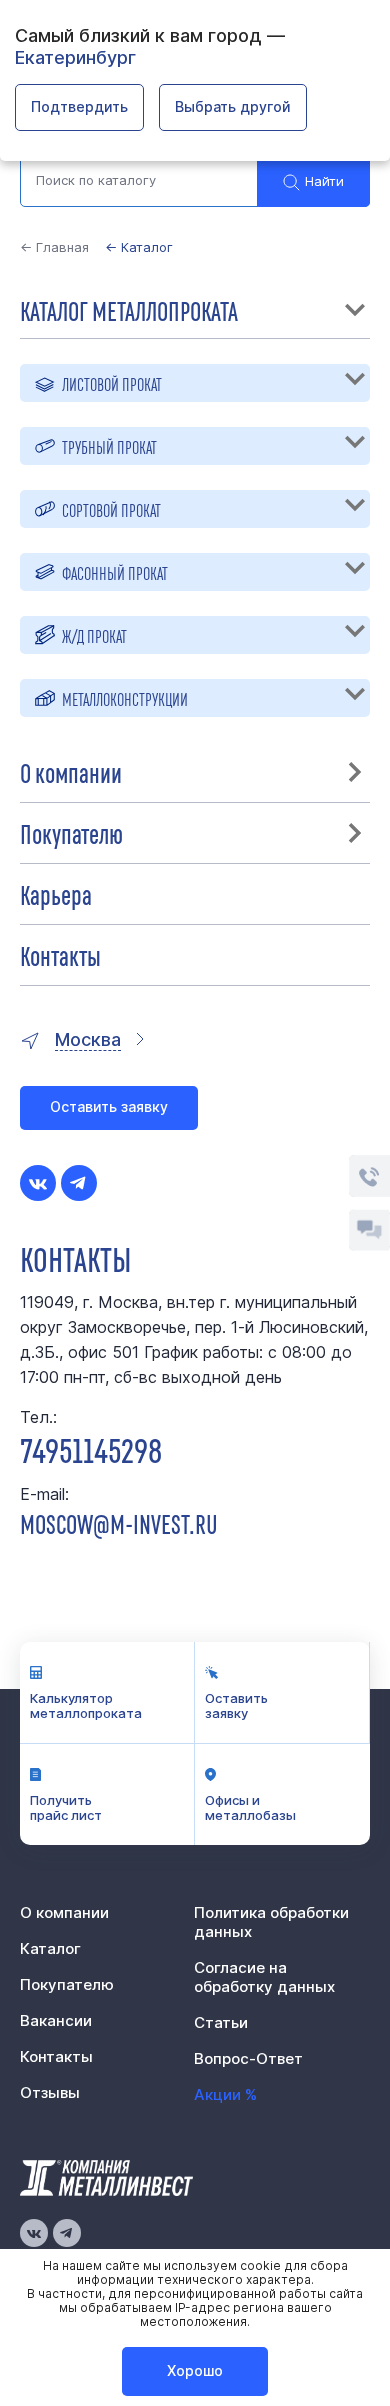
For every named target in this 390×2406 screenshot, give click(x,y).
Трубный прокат (109, 446)
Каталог (50, 1948)
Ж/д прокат (94, 635)
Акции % (225, 2094)
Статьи (221, 2022)
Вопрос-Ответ (248, 2058)
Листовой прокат (112, 383)
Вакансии (56, 2020)
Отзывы (50, 2092)
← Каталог (139, 247)
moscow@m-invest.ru (119, 1523)
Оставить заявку (109, 1106)
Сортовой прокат (111, 509)
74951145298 (91, 1448)
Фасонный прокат (115, 572)
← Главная (54, 247)
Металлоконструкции (125, 698)
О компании (71, 771)
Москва (88, 1039)
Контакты (60, 954)
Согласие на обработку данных (264, 1977)
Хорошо (195, 2370)
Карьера (56, 893)
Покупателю (71, 832)
